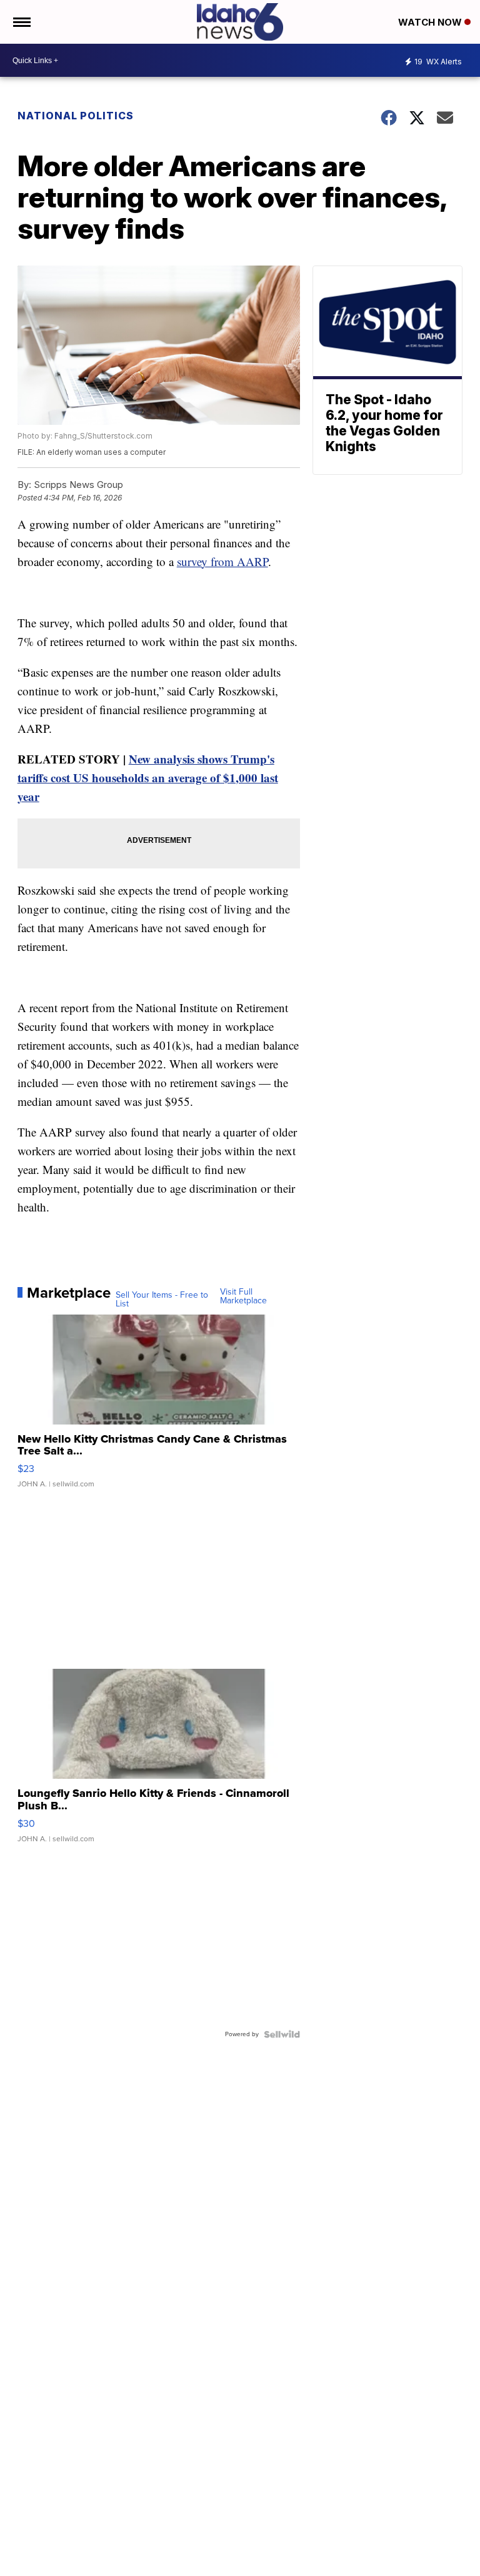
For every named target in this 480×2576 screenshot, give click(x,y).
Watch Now (431, 22)
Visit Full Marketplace (243, 1296)
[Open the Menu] (21, 22)
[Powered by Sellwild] (282, 2034)
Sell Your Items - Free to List (162, 1300)
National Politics (76, 116)
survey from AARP (222, 561)
